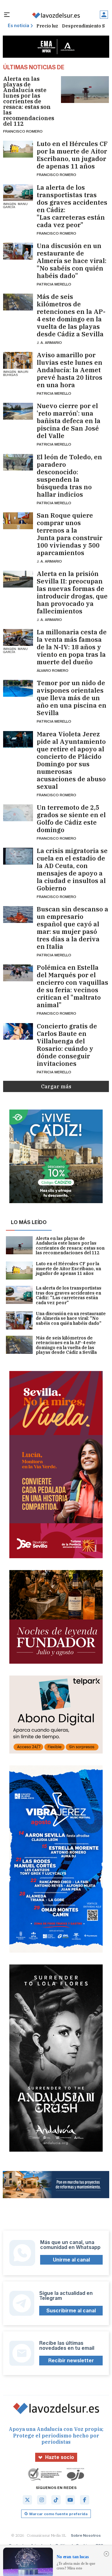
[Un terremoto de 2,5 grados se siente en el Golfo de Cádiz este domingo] (18, 813)
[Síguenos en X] (27, 2500)
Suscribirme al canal (71, 2311)
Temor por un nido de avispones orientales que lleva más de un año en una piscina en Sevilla (72, 698)
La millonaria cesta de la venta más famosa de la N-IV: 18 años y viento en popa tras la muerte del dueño (72, 647)
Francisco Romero (23, 131)
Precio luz (47, 26)
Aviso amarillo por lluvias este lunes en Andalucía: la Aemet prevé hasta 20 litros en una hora (70, 370)
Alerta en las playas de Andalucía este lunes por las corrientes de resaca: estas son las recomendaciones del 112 (29, 101)
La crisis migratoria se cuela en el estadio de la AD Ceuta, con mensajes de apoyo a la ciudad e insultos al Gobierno (72, 870)
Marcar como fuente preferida (58, 2514)
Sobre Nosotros (86, 2535)
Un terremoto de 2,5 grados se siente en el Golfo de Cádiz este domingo (71, 819)
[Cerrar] (106, 2554)
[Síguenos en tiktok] (56, 2500)
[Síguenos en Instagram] (42, 2500)
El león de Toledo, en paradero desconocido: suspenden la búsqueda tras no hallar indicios (69, 476)
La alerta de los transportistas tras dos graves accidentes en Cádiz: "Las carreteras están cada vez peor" (72, 206)
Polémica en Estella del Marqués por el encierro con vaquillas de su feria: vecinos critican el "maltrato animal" (72, 986)
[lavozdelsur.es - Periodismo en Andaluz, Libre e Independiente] (56, 15)
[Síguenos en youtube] (70, 2500)
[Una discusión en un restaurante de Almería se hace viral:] (18, 251)
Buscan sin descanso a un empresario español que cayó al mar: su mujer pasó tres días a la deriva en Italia (72, 928)
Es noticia (19, 26)
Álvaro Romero (53, 670)
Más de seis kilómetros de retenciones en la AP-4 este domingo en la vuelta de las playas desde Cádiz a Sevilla (71, 315)
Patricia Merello (54, 284)
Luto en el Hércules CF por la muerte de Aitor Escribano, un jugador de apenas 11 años (72, 155)
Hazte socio (60, 2457)
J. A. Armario (49, 342)
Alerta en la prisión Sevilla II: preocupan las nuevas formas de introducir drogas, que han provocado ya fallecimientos (72, 593)
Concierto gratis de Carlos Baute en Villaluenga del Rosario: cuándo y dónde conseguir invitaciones (67, 1045)
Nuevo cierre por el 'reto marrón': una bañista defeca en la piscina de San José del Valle (69, 421)
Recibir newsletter (71, 2361)
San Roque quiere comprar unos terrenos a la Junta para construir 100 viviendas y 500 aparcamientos (70, 534)
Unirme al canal (71, 2260)
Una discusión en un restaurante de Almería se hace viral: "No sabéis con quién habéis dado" (72, 261)
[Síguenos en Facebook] (85, 2500)
